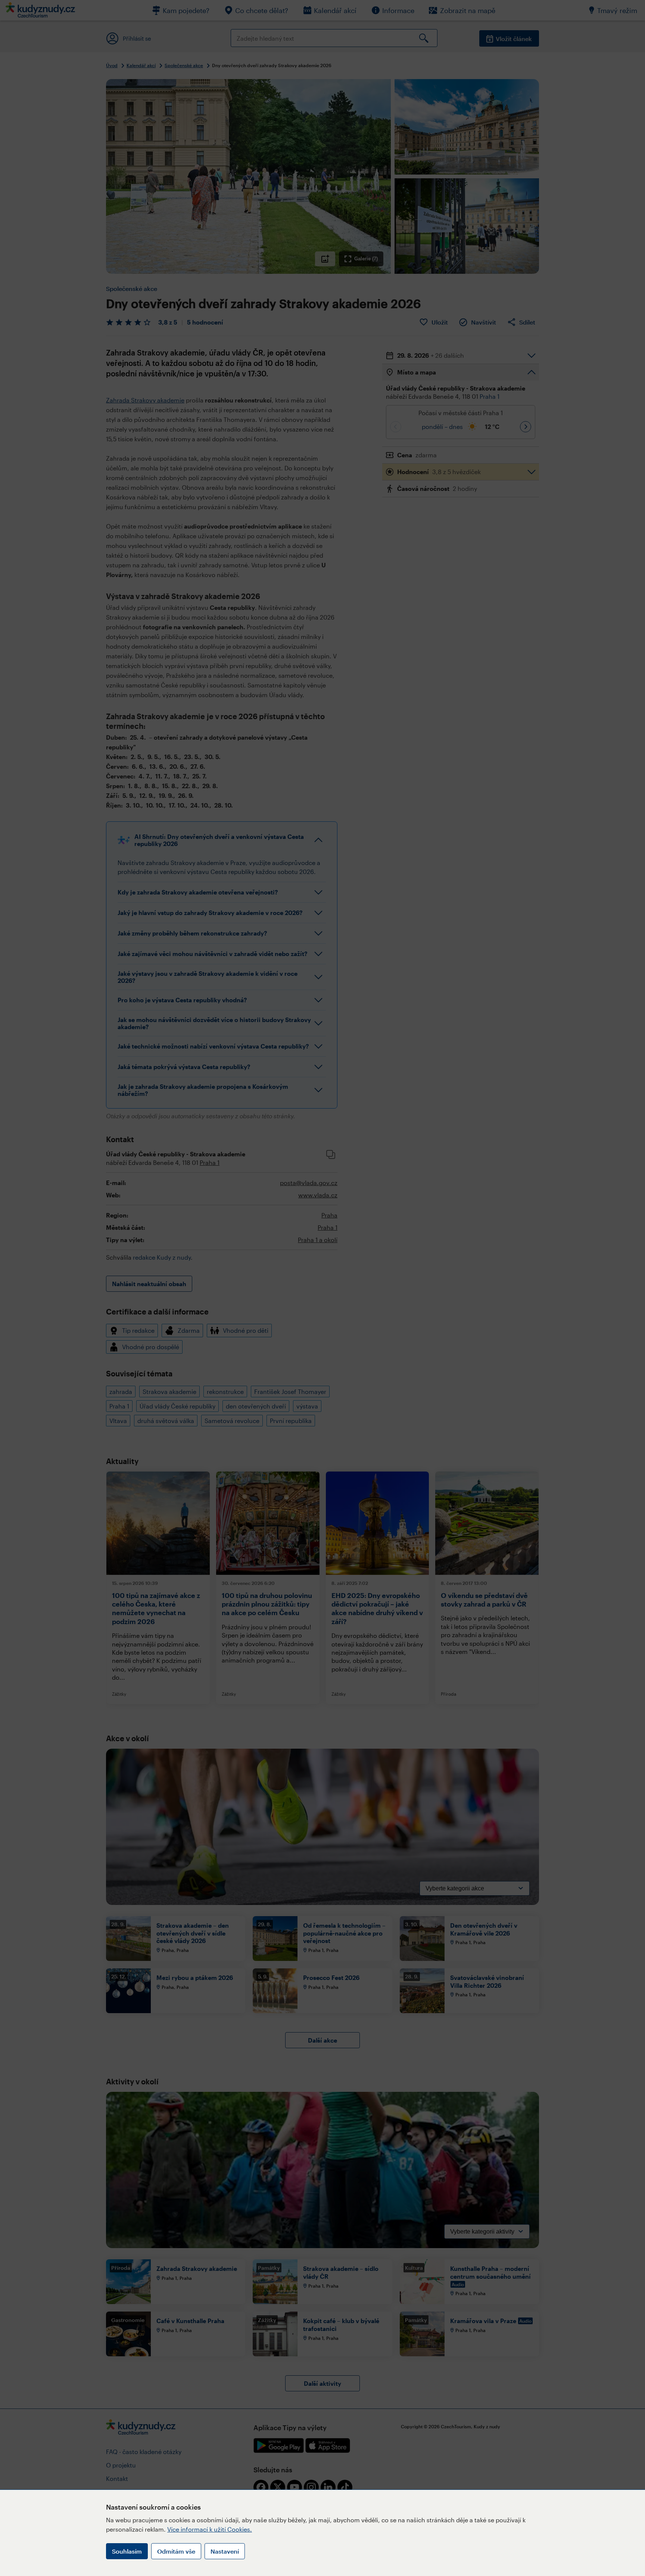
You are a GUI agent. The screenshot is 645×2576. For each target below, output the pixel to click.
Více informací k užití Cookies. (210, 2529)
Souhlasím (127, 2551)
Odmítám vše (176, 2551)
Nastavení (225, 2551)
